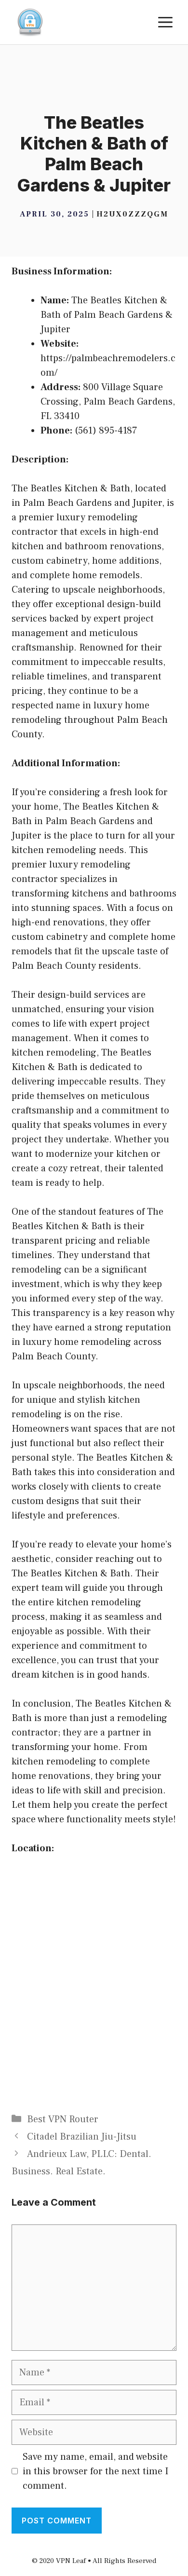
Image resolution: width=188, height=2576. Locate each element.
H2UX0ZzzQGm (132, 214)
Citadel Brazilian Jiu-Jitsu (82, 2137)
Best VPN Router (63, 2119)
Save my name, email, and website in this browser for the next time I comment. (95, 2471)
